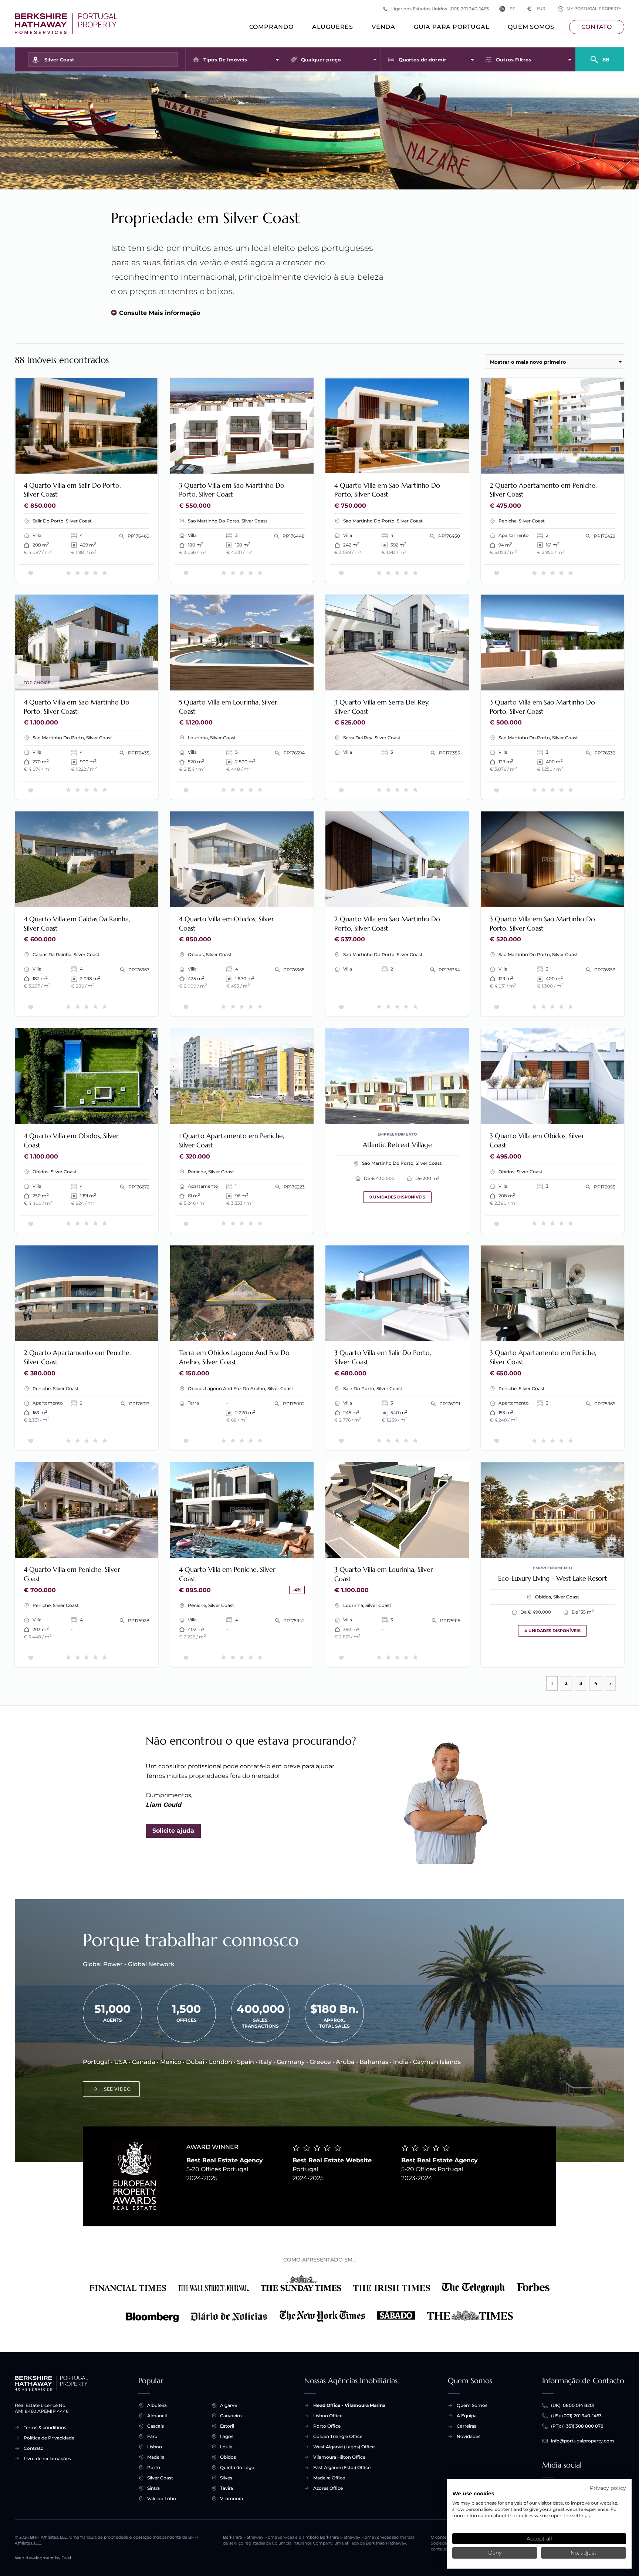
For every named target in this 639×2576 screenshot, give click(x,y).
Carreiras (466, 2426)
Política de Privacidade (49, 2438)
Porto (154, 2467)
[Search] (600, 56)
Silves (226, 2478)
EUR (536, 9)
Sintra (153, 2488)
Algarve (229, 2405)
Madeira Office (329, 2478)
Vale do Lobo (162, 2498)
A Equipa (467, 2416)
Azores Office (328, 2488)
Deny (495, 2553)
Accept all (539, 2539)
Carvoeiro (231, 2416)
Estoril (227, 2426)
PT (512, 9)
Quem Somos (531, 27)
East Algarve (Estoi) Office (342, 2467)
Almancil (157, 2416)
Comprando (271, 27)
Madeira (156, 2457)
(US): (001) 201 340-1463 (576, 2416)
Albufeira (157, 2405)
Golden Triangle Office (338, 2436)
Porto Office (327, 2426)
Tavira (226, 2488)
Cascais (155, 2426)
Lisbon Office (328, 2416)
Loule (226, 2447)
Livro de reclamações (47, 2459)
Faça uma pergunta (121, 463)
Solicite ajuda (173, 1831)
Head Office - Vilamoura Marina (349, 2405)
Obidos (228, 2457)
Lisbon (155, 2447)
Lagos (227, 2436)
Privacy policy (608, 2488)
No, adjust (584, 2553)
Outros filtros (514, 60)
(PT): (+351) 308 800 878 (577, 2426)
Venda (383, 27)
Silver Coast (160, 2478)
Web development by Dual (43, 2558)
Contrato (34, 2448)
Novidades (469, 2436)
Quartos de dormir (422, 60)
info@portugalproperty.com (583, 2441)
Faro (152, 2436)
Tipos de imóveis (225, 60)
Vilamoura (231, 2498)
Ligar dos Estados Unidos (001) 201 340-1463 (440, 9)
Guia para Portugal (452, 27)
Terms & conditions (45, 2427)
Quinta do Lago (237, 2467)
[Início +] (66, 24)
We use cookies (473, 2493)
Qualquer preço (321, 60)
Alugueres (333, 27)
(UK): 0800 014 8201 (573, 2405)
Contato (597, 27)
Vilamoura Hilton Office (339, 2457)
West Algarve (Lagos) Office (344, 2447)
